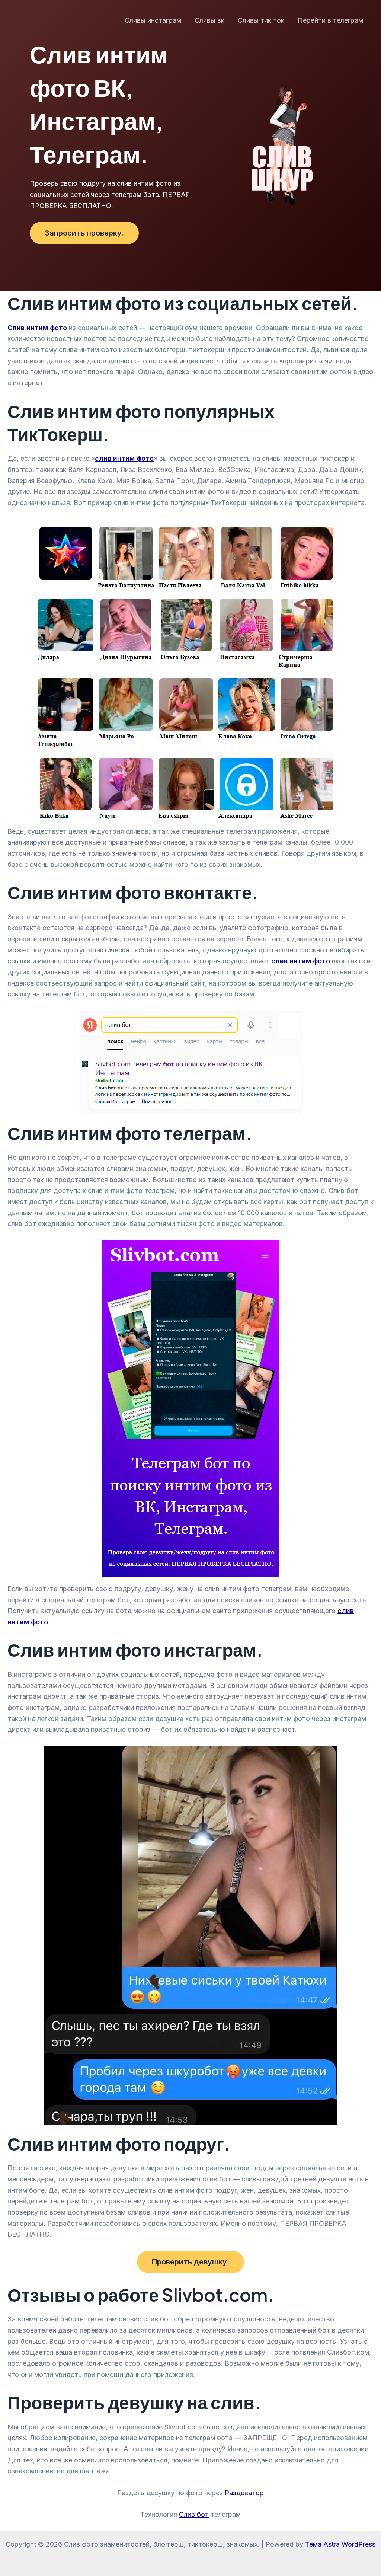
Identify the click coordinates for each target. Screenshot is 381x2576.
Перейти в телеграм (330, 20)
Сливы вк (209, 20)
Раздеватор (244, 2493)
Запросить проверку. (84, 233)
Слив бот (194, 2514)
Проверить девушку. (190, 2262)
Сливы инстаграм (153, 20)
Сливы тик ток (261, 20)
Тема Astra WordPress (340, 2544)
